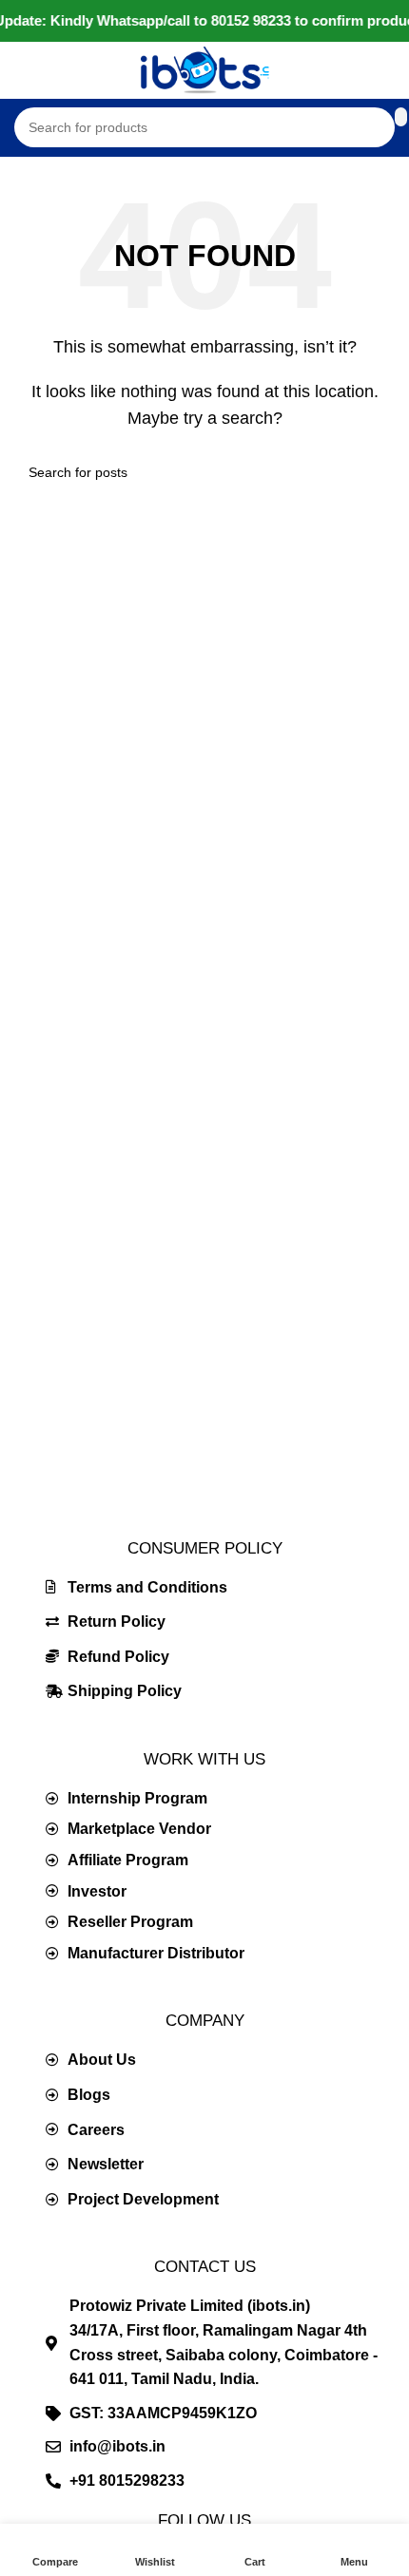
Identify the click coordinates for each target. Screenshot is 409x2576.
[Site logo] (204, 69)
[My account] (387, 70)
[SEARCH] (373, 472)
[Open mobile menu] (22, 70)
